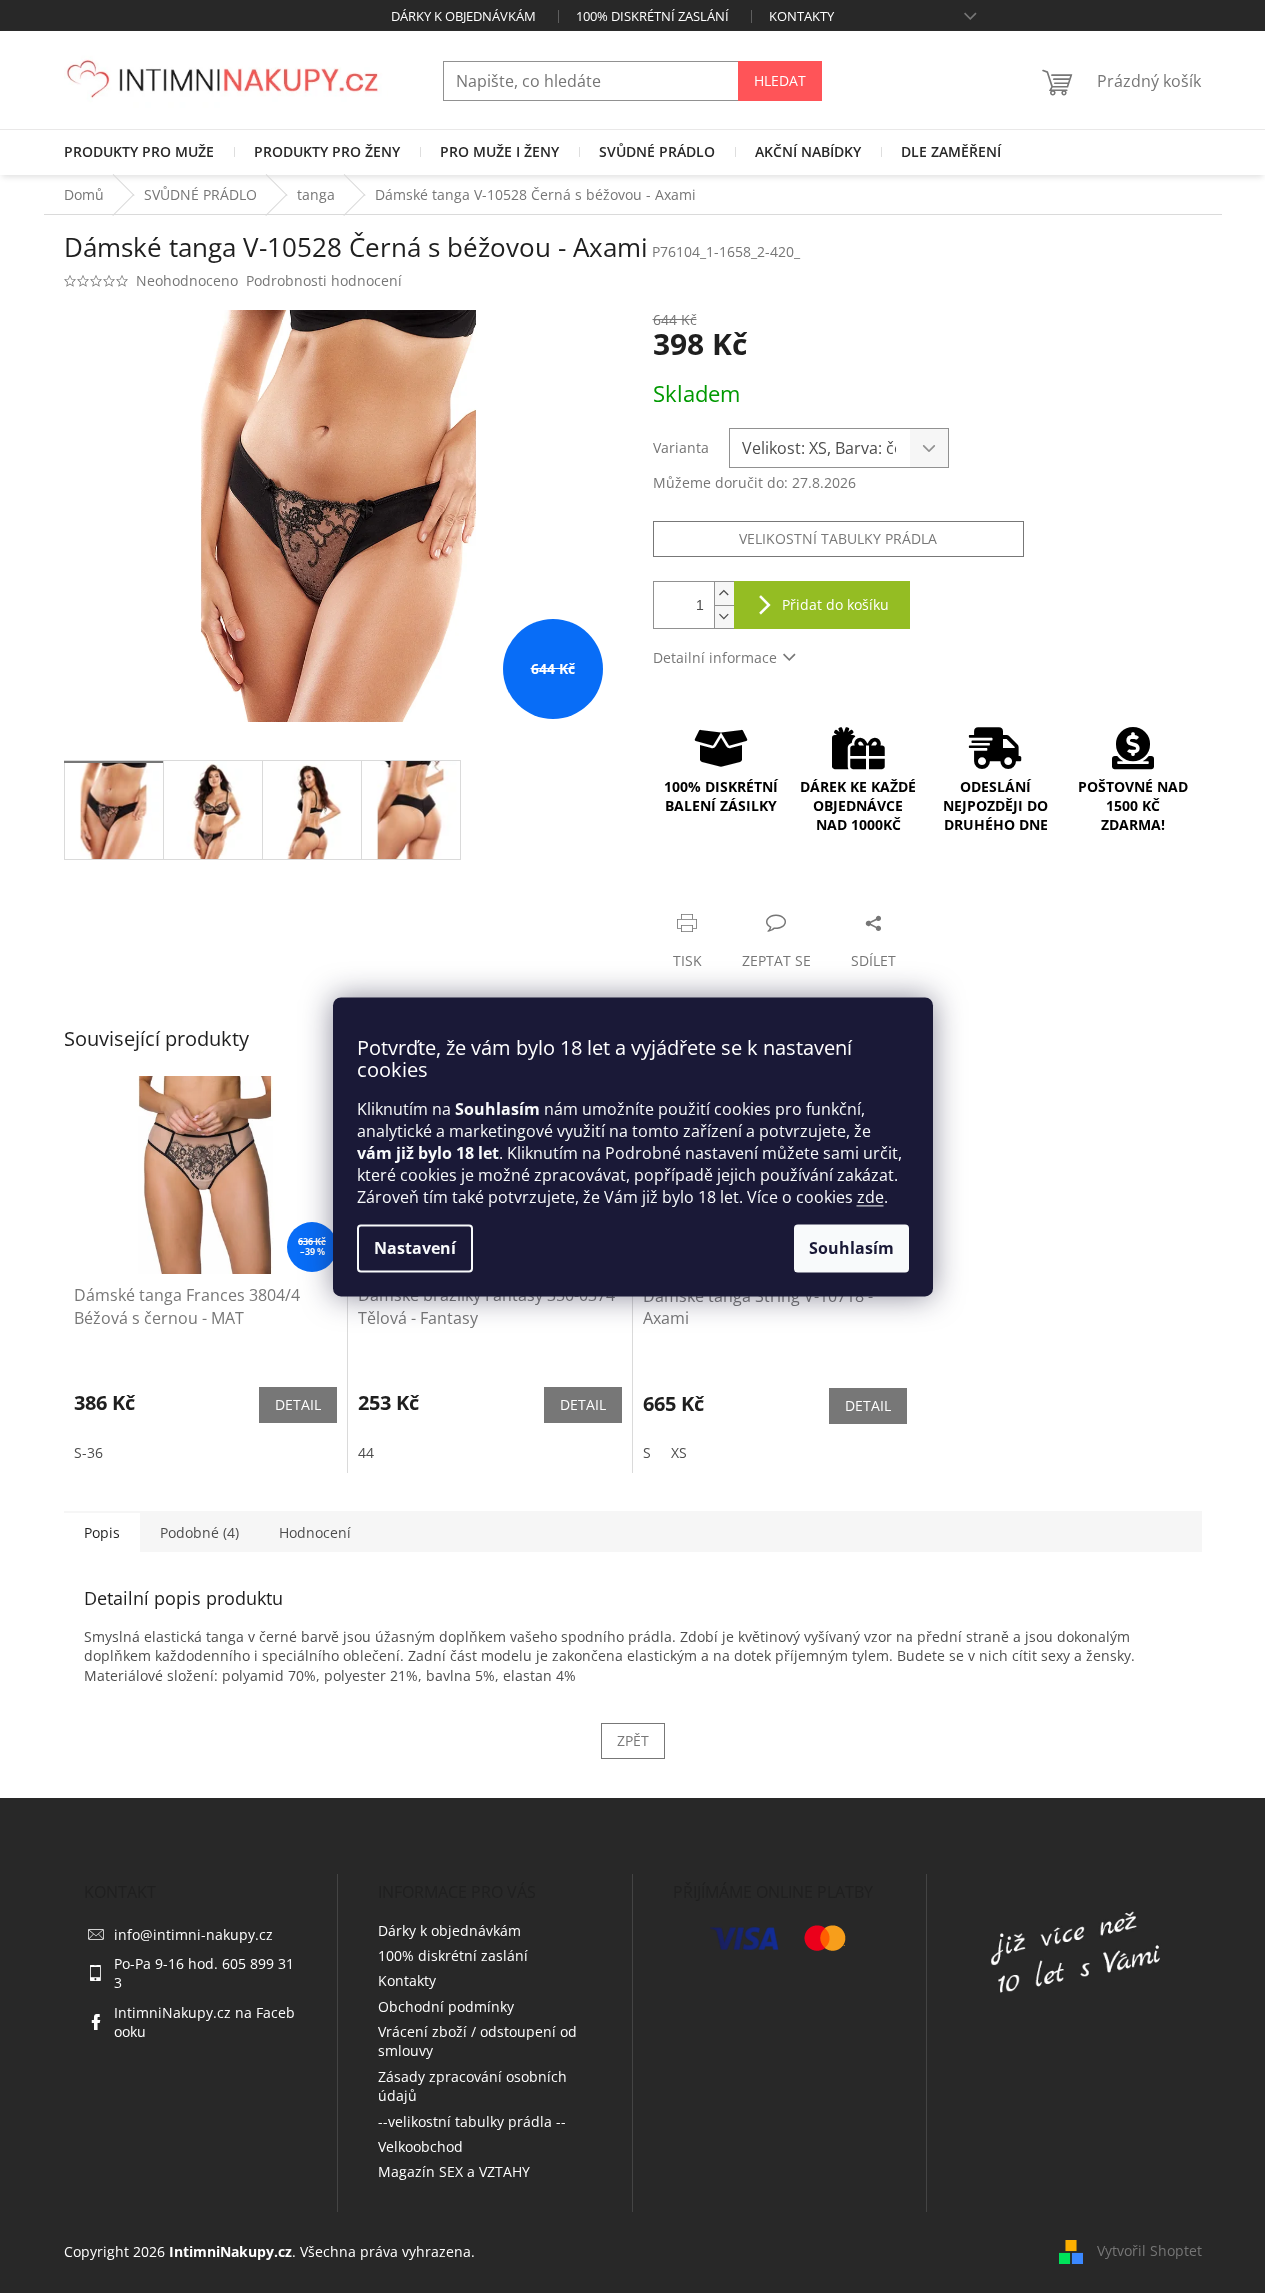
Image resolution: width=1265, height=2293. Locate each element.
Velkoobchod (420, 2146)
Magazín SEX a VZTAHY (454, 2171)
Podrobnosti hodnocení (324, 280)
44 (366, 1452)
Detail (298, 1404)
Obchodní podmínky (446, 2006)
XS (679, 1452)
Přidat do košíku (835, 604)
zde (870, 1197)
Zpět (633, 1740)
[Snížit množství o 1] (724, 616)
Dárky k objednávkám (463, 16)
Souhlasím (851, 1248)
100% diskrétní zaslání (652, 16)
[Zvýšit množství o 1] (724, 593)
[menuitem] (139, 152)
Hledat (780, 80)
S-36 (88, 1452)
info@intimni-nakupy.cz (193, 1934)
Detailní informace (715, 657)
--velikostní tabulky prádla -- (472, 2121)
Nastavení (415, 1248)
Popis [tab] (102, 1532)
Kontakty (801, 16)
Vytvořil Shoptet (1149, 2250)
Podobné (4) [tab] (199, 1532)
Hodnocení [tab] (315, 1532)
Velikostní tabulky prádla (838, 538)
